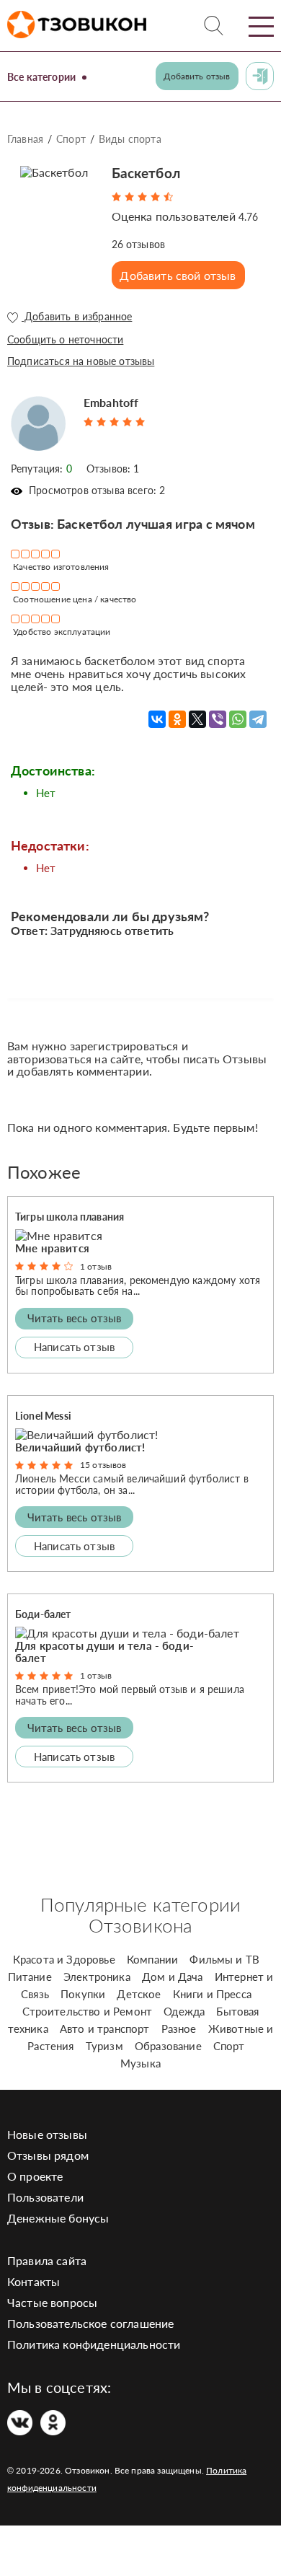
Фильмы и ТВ (224, 1959)
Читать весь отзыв (75, 1318)
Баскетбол (146, 173)
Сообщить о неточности (65, 339)
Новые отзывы (47, 2134)
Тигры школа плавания (70, 1217)
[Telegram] (258, 719)
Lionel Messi (43, 1416)
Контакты (34, 2281)
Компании (152, 1959)
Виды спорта (130, 139)
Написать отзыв (74, 1347)
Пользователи (45, 2197)
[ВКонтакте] (157, 719)
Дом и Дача (173, 1977)
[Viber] (218, 719)
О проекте (35, 2176)
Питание (30, 1977)
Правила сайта (47, 2260)
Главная (25, 139)
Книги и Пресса (212, 1994)
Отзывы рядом (48, 2155)
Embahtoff (111, 402)
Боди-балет (43, 1614)
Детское (139, 1994)
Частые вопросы (52, 2302)
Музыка (140, 2063)
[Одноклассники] (177, 719)
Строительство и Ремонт (88, 2011)
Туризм (104, 2046)
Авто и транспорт (105, 2028)
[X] (197, 719)
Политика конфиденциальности (94, 2344)
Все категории (41, 77)
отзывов (139, 244)
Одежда (184, 2011)
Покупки (83, 1994)
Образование (168, 2046)
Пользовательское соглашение (90, 2323)
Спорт (71, 139)
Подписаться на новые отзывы (81, 361)
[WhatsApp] (238, 719)
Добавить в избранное (77, 317)
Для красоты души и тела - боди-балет (104, 1652)
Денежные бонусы (58, 2218)
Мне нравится (52, 1248)
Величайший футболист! (80, 1447)
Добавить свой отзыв (178, 275)
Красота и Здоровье (64, 1959)
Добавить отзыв (197, 76)
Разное (179, 2028)
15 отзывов (103, 1465)
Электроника (97, 1977)
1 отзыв (96, 1266)
